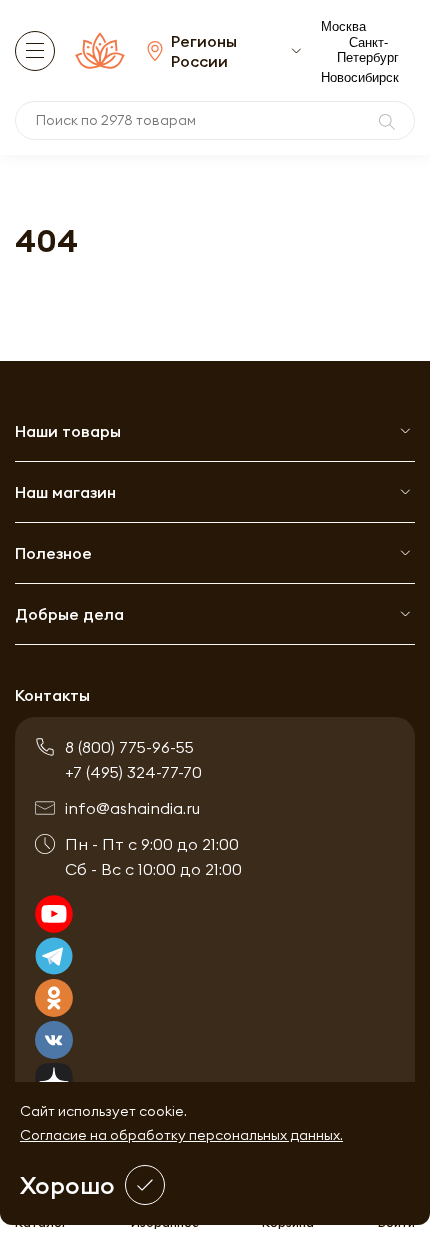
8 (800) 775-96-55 (129, 747)
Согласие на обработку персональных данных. (181, 1135)
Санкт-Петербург (368, 50)
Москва (343, 26)
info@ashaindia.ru (132, 808)
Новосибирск (360, 77)
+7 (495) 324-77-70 (133, 772)
